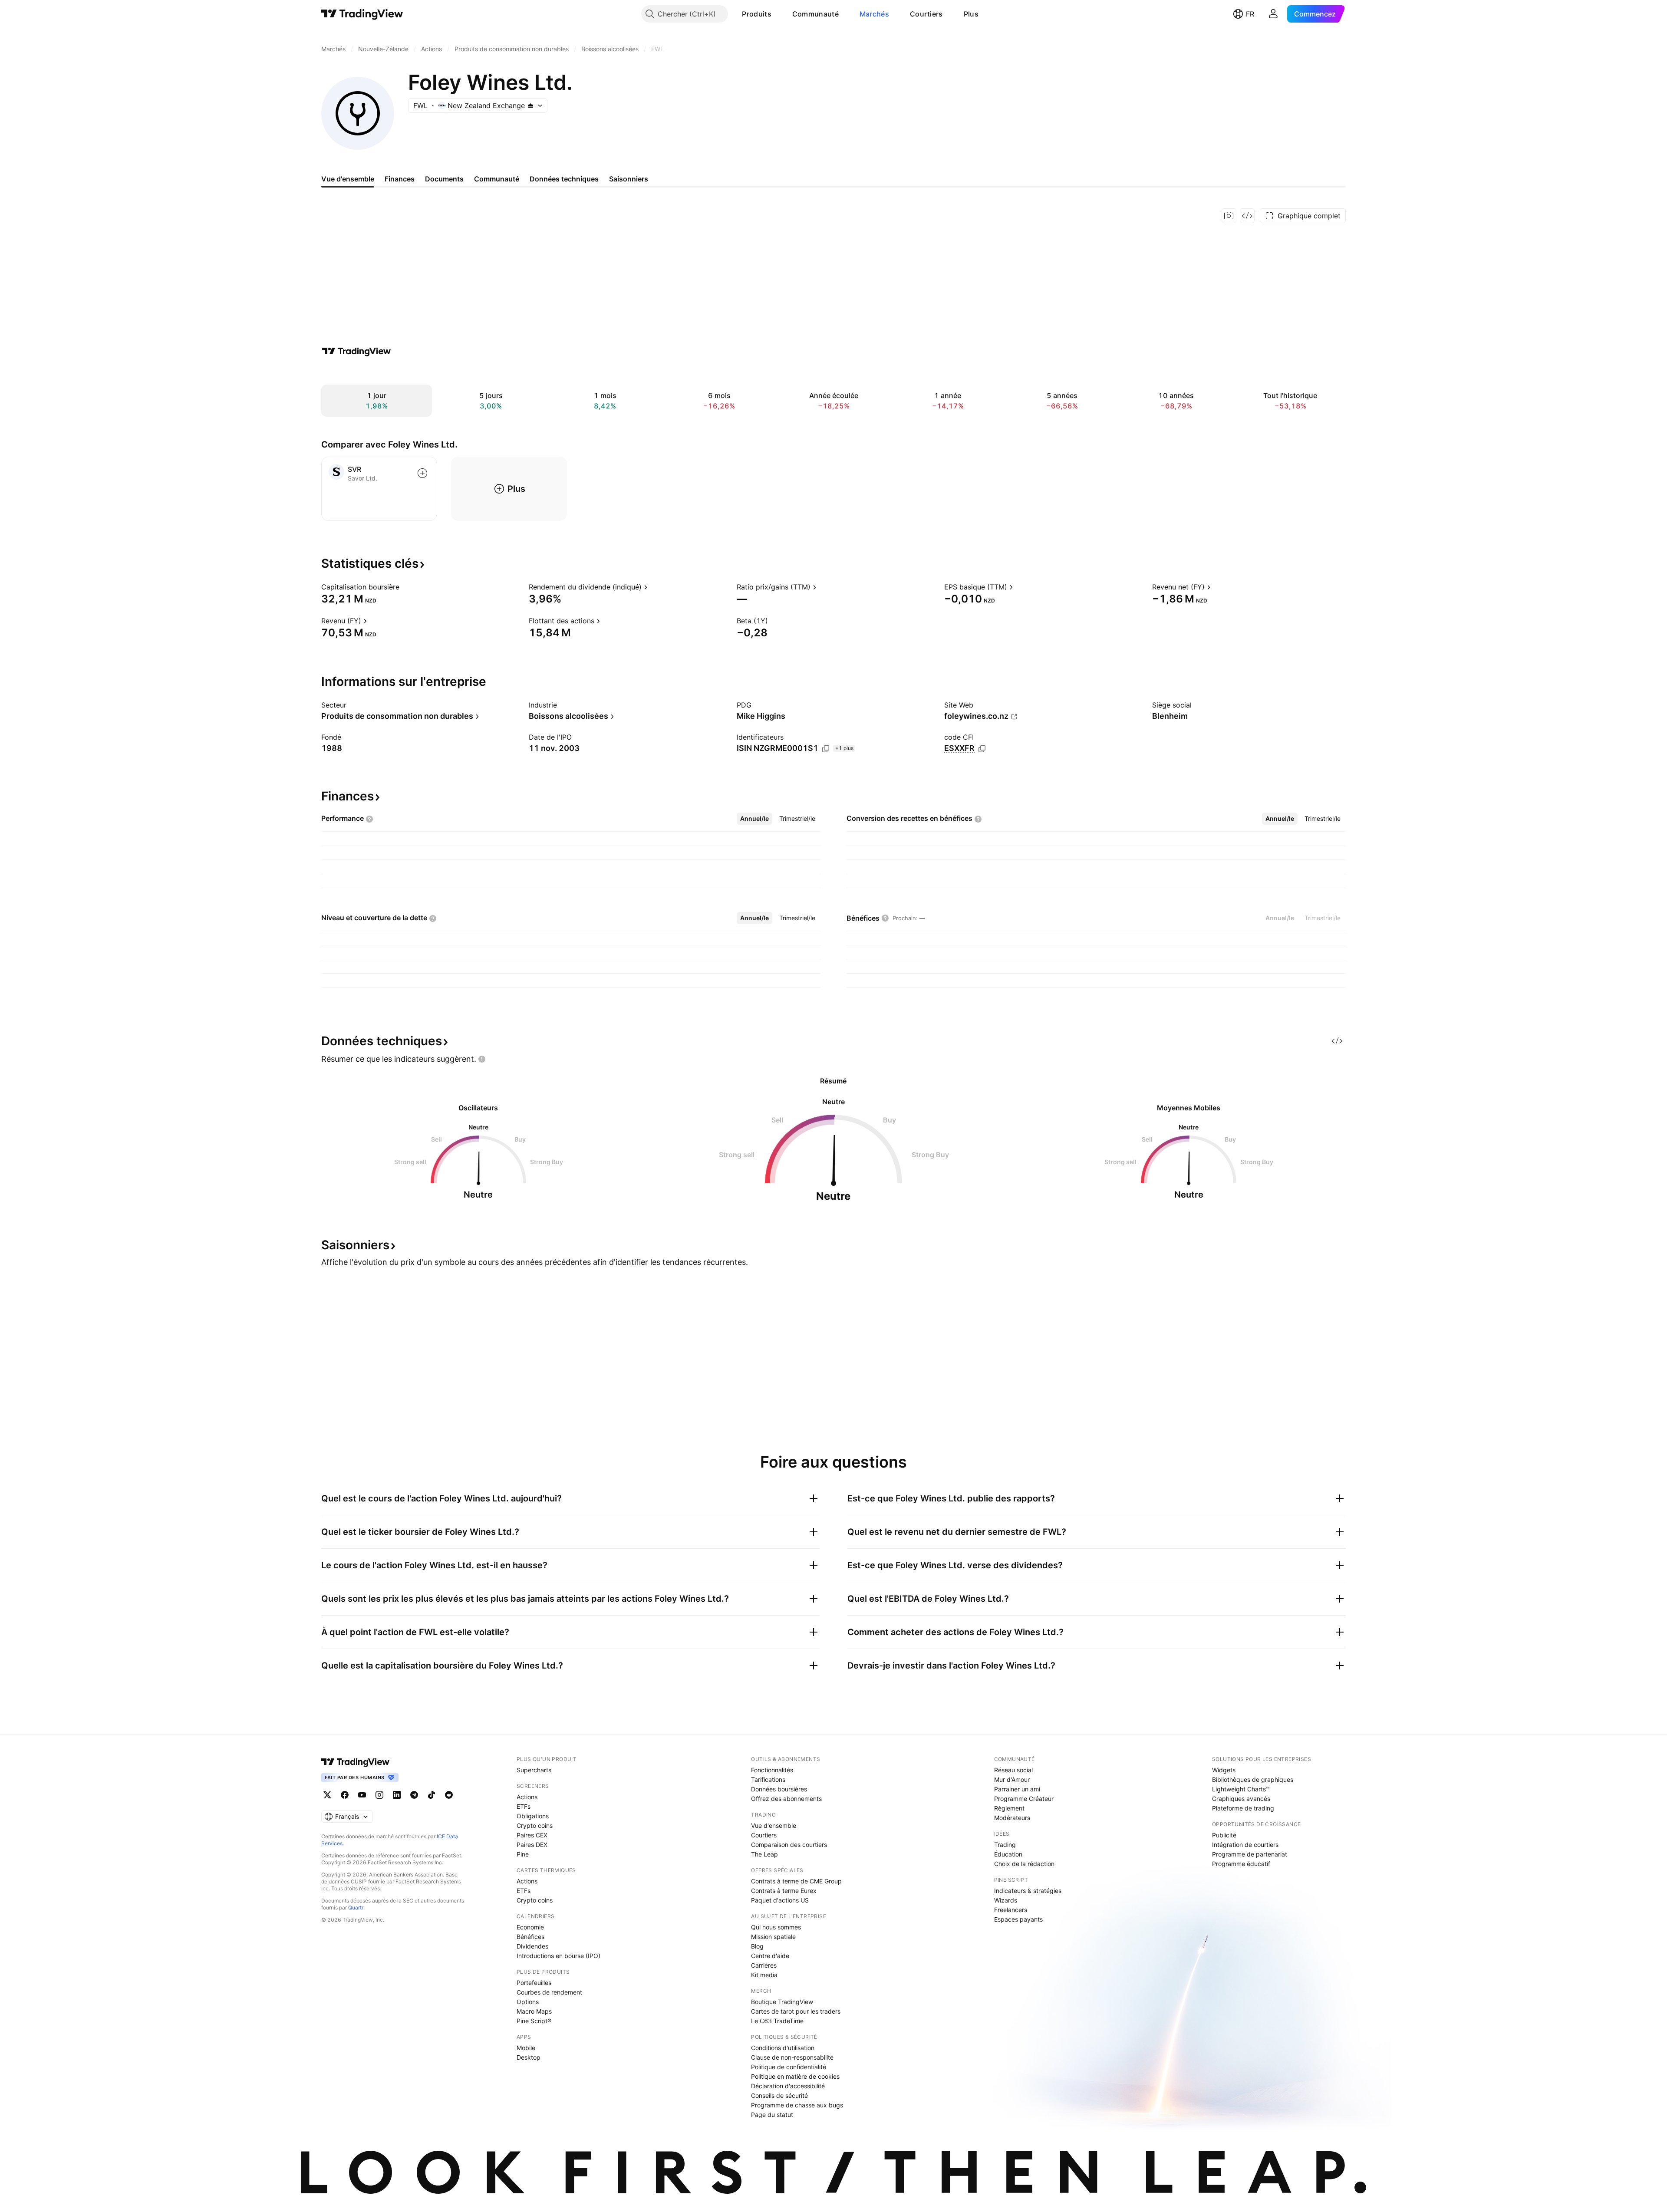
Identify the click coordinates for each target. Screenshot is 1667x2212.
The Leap (764, 1854)
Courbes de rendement (549, 1992)
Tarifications (768, 1779)
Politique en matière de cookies (795, 2076)
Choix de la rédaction (1024, 1864)
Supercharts (534, 1770)
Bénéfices (530, 1937)
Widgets (1224, 1770)
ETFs (524, 1806)
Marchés (874, 14)
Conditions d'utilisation (783, 2048)
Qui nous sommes (776, 1927)
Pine (523, 1854)
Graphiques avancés (1241, 1799)
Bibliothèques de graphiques (1253, 1779)
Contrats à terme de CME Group (796, 1881)
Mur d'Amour (1012, 1779)
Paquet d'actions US (780, 1900)
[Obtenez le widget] (1247, 216)
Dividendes (532, 1946)
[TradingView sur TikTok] (432, 1795)
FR (1250, 14)
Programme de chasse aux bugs (797, 2105)
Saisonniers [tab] (629, 179)
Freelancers (1011, 1910)
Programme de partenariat (1250, 1854)
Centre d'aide (770, 1956)
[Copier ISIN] (826, 749)
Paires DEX (532, 1845)
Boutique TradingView (782, 2002)
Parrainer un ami (1017, 1789)
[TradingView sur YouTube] (362, 1795)
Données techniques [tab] (564, 179)
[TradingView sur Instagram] (379, 1795)
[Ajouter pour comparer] (422, 473)
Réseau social (1013, 1770)
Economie (530, 1927)
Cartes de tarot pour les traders (796, 2011)
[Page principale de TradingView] (362, 14)
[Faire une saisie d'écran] (1229, 216)
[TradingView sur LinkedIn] (397, 1795)
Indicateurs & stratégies (1028, 1891)
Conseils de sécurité (779, 2095)
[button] (778, 14)
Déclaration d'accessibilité (788, 2086)
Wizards (1006, 1900)
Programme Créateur (1024, 1799)
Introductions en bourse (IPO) (558, 1956)
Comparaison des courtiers (789, 1845)
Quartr (356, 1908)
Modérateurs (1012, 1818)
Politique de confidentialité (789, 2067)
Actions (527, 1797)
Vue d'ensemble (774, 1825)
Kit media (764, 1975)
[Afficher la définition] (405, 587)
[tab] (754, 819)
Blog (757, 1946)
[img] (530, 105)
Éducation (1008, 1854)
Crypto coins (535, 1825)
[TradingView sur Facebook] (345, 1795)
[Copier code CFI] (982, 749)
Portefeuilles (534, 1983)
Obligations (533, 1816)
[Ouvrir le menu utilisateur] (1273, 14)
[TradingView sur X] (327, 1795)
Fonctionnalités (772, 1770)
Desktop (529, 2057)
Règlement (1009, 1808)
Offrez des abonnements (786, 1799)
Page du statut (772, 2115)
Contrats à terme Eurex (784, 1891)
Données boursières (779, 1789)
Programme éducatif (1241, 1864)
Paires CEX (532, 1835)
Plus (971, 14)
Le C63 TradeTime (777, 2021)
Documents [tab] (444, 179)
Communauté (815, 14)
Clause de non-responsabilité (792, 2057)
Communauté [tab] (497, 179)
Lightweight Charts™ (1241, 1789)
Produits (756, 14)
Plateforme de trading (1243, 1808)
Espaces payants (1018, 1919)
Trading (1005, 1845)
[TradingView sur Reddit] (449, 1795)
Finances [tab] (400, 179)
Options (528, 2002)
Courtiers (926, 14)
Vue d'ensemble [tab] (348, 179)
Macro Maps (534, 2011)
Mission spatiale (773, 1937)
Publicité (1224, 1835)
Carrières (764, 1965)
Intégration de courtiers (1245, 1845)
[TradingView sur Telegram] (414, 1795)
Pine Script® (534, 2021)
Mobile (526, 2048)
